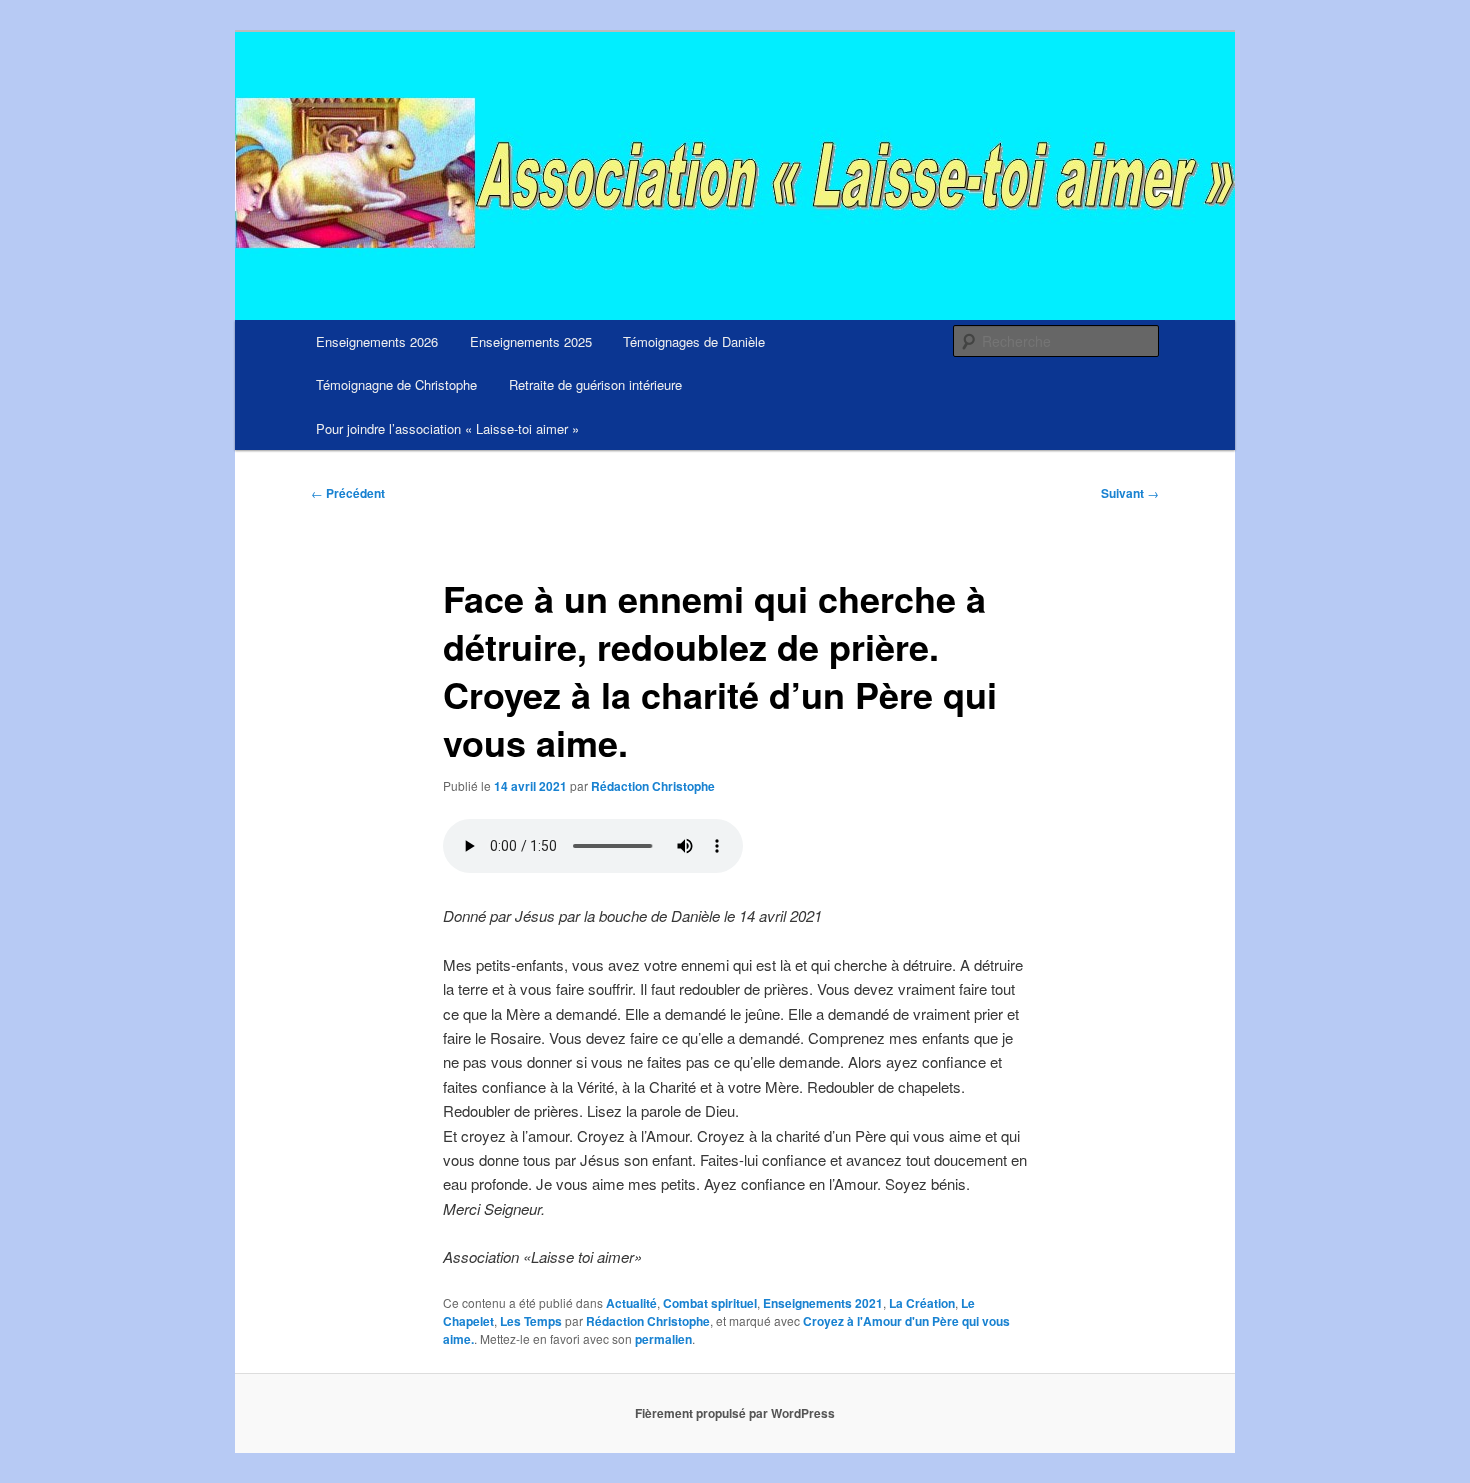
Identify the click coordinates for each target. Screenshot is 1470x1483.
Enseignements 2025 (531, 341)
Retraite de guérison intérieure (595, 384)
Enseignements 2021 (823, 1303)
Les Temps (531, 1321)
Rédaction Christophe (653, 786)
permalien (663, 1339)
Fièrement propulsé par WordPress (735, 1413)
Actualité (631, 1303)
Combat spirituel (710, 1303)
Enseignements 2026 (377, 341)
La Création (922, 1303)
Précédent (348, 493)
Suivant (1130, 493)
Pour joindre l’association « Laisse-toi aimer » (447, 428)
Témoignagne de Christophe (396, 384)
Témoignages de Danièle (694, 341)
